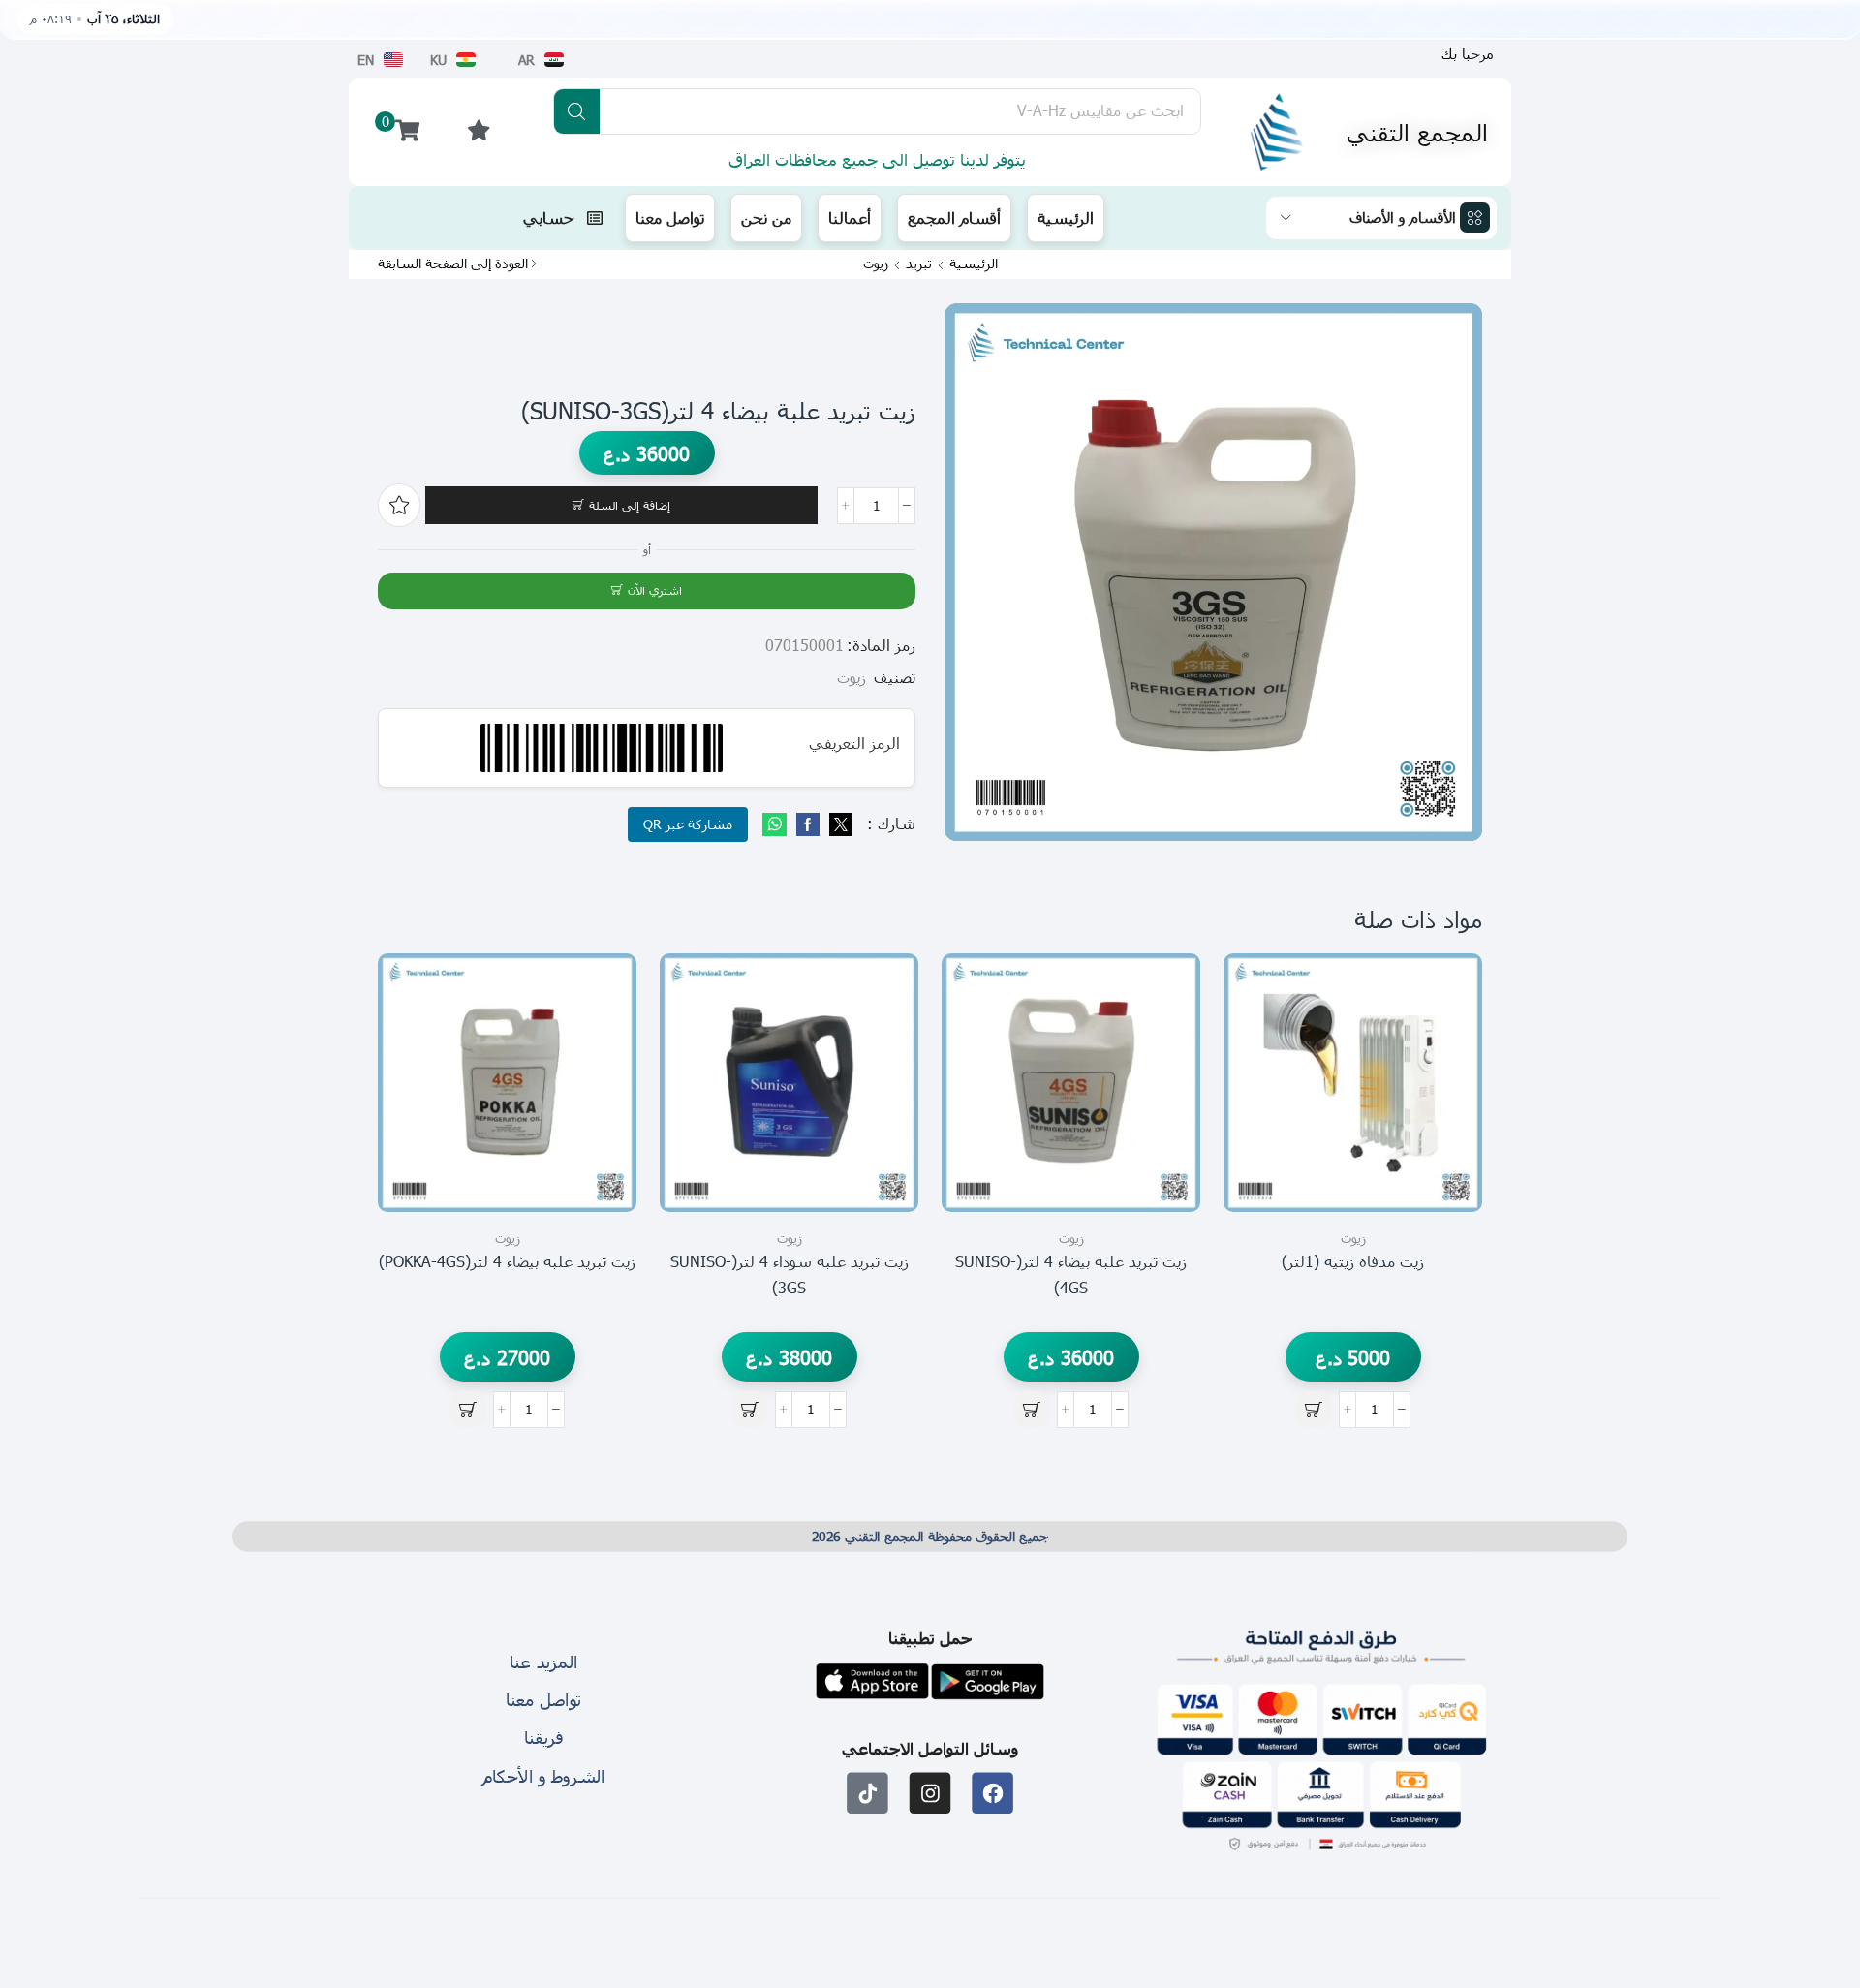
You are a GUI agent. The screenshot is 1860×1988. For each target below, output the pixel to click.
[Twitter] (838, 825)
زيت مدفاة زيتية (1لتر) (1353, 1261)
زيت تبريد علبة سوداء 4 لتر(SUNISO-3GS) (790, 1274)
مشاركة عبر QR (688, 824)
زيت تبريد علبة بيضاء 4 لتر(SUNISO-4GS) (1071, 1274)
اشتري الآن (655, 590)
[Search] (577, 111)
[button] (1468, 54)
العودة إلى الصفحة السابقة (453, 264)
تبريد (919, 264)
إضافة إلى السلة (630, 505)
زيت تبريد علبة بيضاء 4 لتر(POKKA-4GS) (507, 1261)
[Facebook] (808, 825)
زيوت (876, 264)
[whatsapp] (777, 825)
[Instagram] (930, 1793)
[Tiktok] (868, 1793)
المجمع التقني (1417, 132)
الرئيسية (974, 264)
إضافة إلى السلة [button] (1446, 1125)
